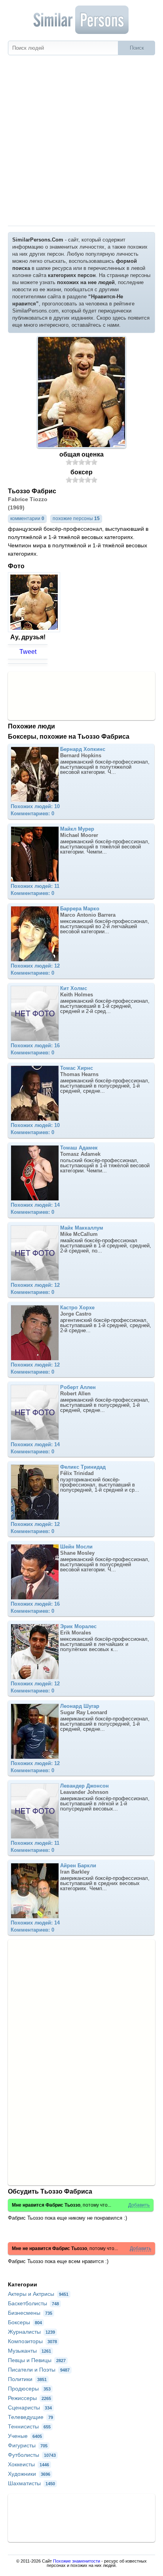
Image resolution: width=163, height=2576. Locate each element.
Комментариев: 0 (32, 813)
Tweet (28, 652)
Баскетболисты (33, 2303)
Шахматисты (31, 2483)
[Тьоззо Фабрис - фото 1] (35, 630)
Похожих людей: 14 (35, 1205)
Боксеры (25, 2322)
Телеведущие (30, 2417)
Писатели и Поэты (39, 2370)
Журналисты (31, 2332)
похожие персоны (76, 519)
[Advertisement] (81, 140)
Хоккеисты (28, 2464)
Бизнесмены (30, 2313)
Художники (29, 2474)
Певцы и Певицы (37, 2360)
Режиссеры (29, 2398)
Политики (27, 2379)
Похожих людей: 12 (35, 966)
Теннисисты (29, 2426)
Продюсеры (29, 2389)
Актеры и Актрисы (38, 2294)
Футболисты (32, 2455)
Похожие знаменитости (77, 2561)
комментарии (27, 519)
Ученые (25, 2436)
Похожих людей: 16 (35, 1046)
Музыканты (29, 2351)
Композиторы (32, 2341)
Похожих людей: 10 (35, 806)
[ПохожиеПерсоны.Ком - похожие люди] (81, 20)
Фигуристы (28, 2445)
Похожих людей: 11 (35, 886)
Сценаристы (30, 2408)
